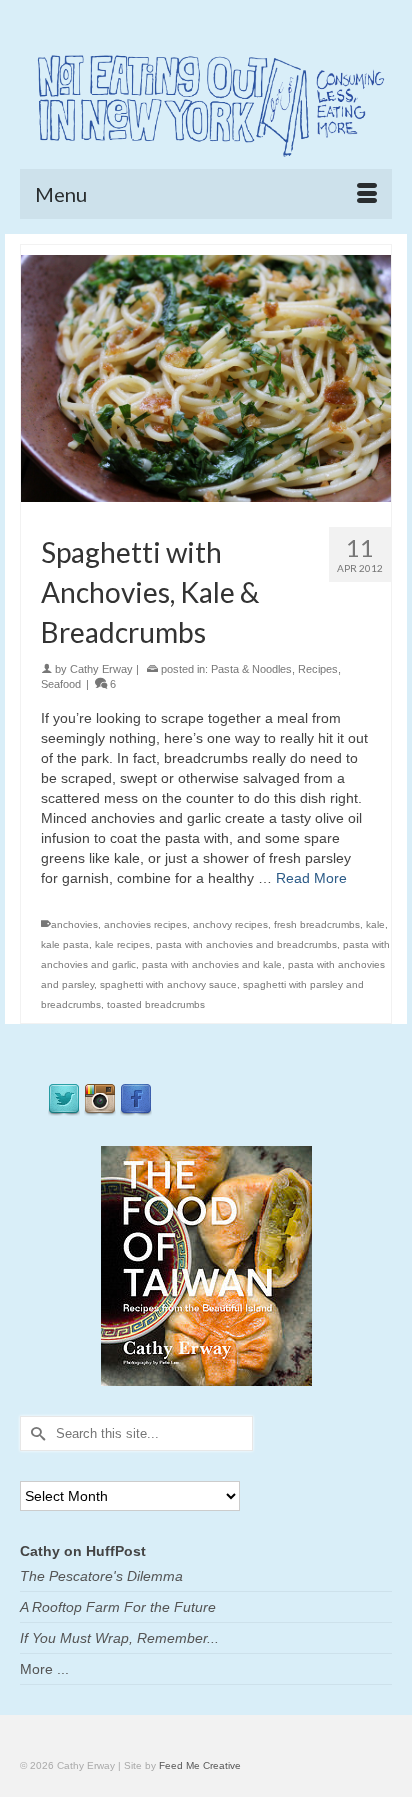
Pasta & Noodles (251, 669)
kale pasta (65, 944)
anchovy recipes (230, 924)
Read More (311, 878)
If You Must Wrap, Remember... (119, 1638)
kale (375, 924)
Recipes (318, 669)
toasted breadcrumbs (156, 1004)
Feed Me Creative (200, 1765)
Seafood (61, 684)
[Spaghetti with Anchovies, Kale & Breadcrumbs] (206, 377)
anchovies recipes (145, 924)
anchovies (74, 924)
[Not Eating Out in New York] (206, 102)
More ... (44, 1669)
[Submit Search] (35, 1433)
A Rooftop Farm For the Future (118, 1607)
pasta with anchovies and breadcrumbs (246, 944)
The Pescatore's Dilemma (101, 1576)
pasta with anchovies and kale (212, 964)
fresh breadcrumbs (317, 924)
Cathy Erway (101, 669)
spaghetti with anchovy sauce (168, 984)
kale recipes (122, 944)
